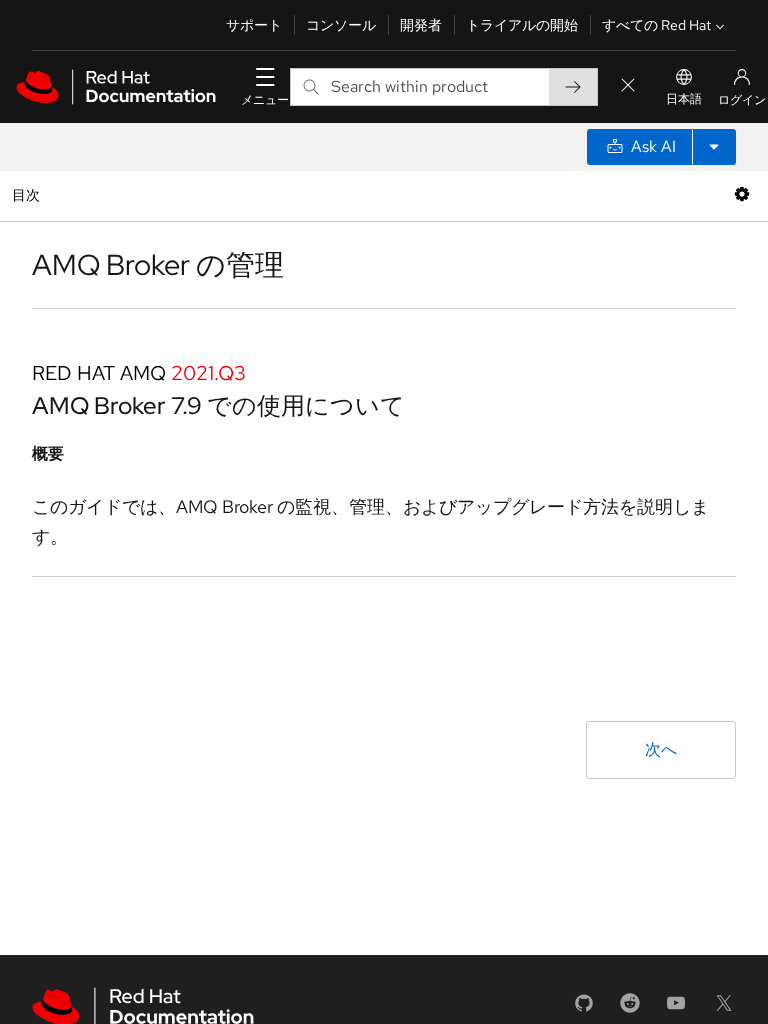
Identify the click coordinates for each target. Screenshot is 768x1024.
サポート (254, 25)
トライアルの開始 (522, 25)
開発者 (421, 25)
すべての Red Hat (656, 25)
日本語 (684, 99)
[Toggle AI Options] (714, 147)
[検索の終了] (628, 86)
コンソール (341, 25)
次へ (661, 749)
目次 (28, 194)
